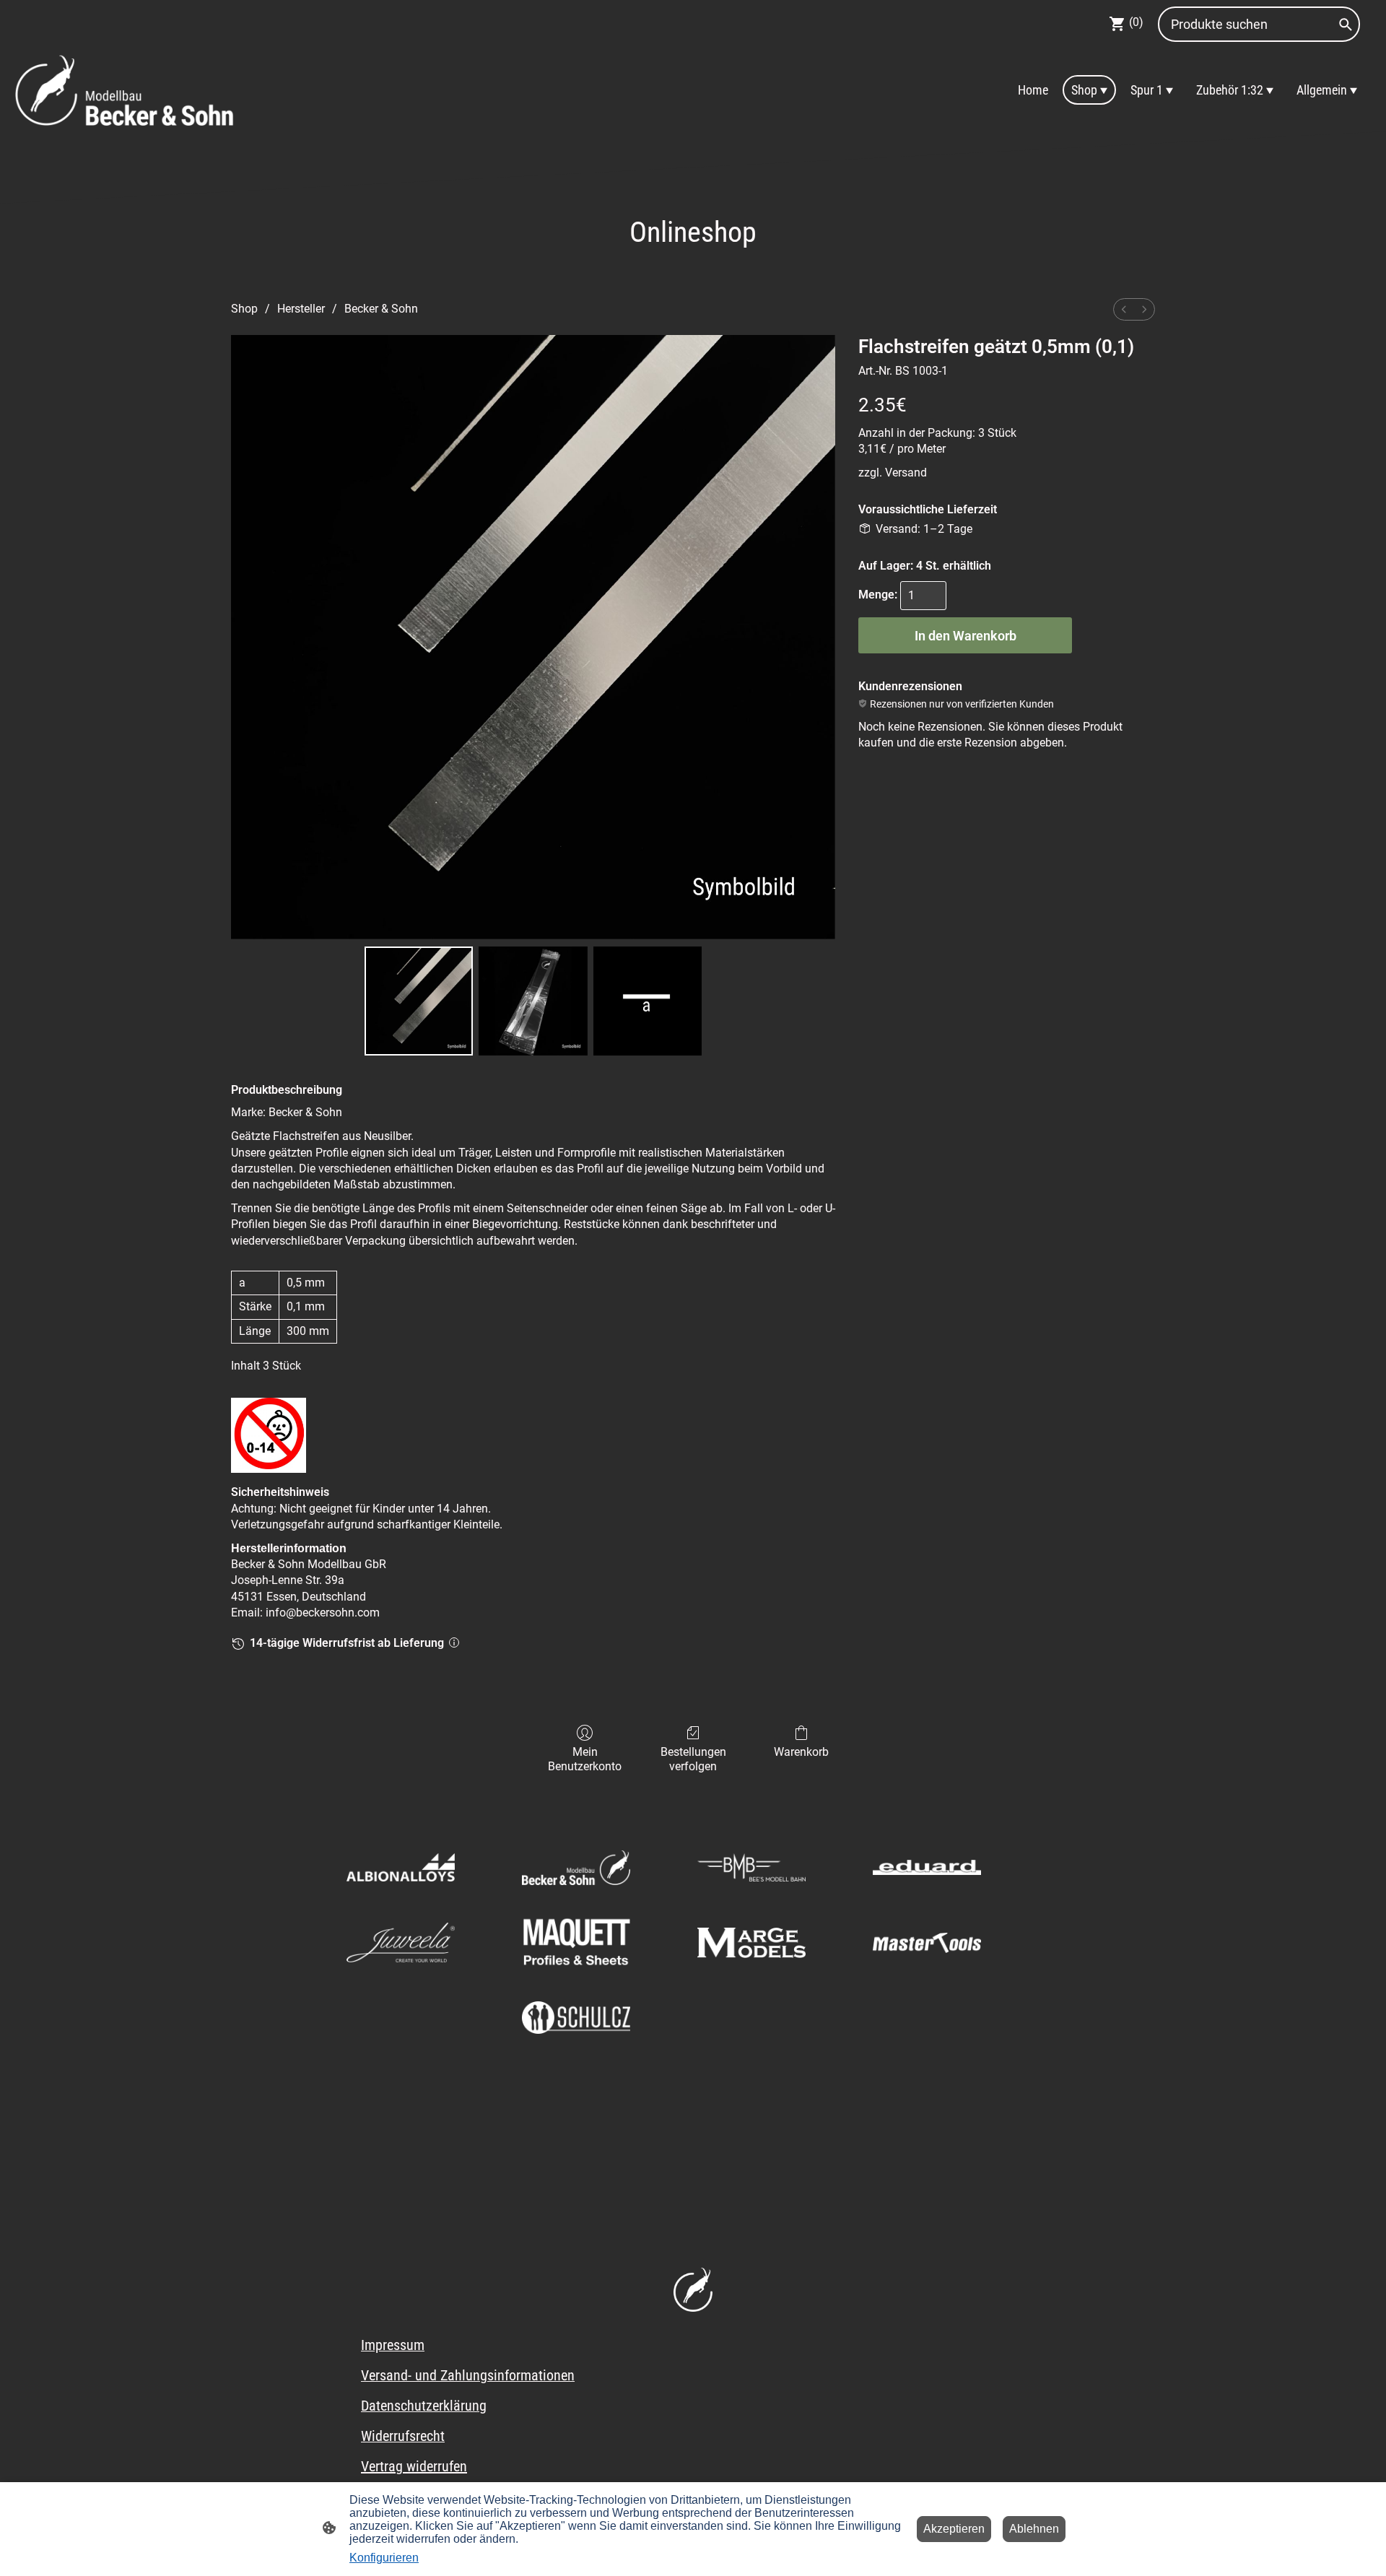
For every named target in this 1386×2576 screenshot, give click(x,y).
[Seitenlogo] (125, 90)
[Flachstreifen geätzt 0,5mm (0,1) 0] (419, 1001)
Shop (244, 309)
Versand (906, 473)
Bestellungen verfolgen (693, 1759)
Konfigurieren (384, 2558)
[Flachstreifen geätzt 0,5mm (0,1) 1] (533, 1001)
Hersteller (301, 309)
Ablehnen (1034, 2529)
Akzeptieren (954, 2529)
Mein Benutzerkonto (585, 1759)
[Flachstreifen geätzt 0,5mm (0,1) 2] (648, 1001)
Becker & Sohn (381, 309)
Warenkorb (801, 1752)
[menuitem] (1124, 309)
